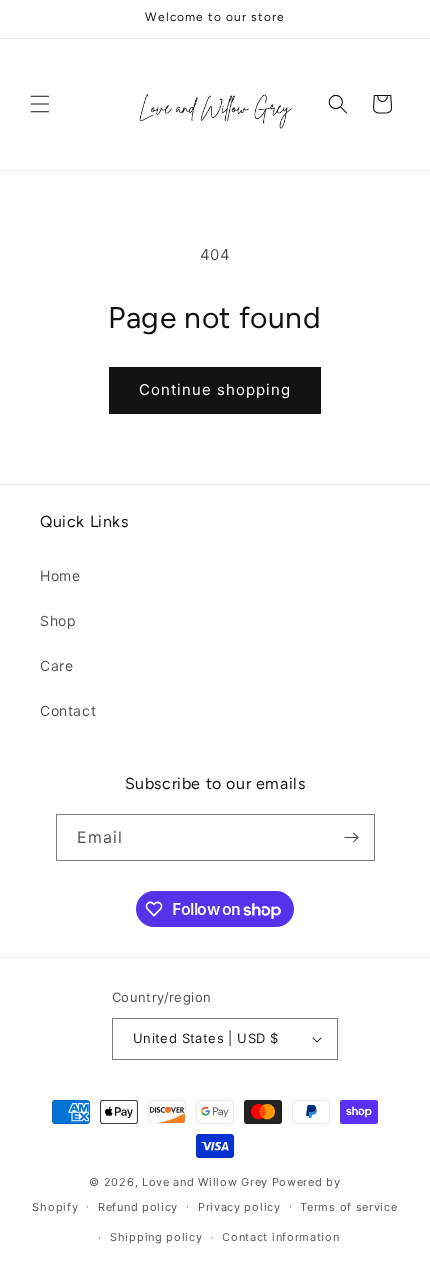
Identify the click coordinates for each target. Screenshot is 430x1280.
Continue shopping (215, 389)
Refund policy (138, 1207)
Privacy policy (239, 1207)
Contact (68, 710)
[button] (40, 104)
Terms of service (348, 1207)
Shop (58, 620)
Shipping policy (156, 1237)
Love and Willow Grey (207, 1182)
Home (60, 575)
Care (56, 665)
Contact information (280, 1237)
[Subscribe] (352, 837)
